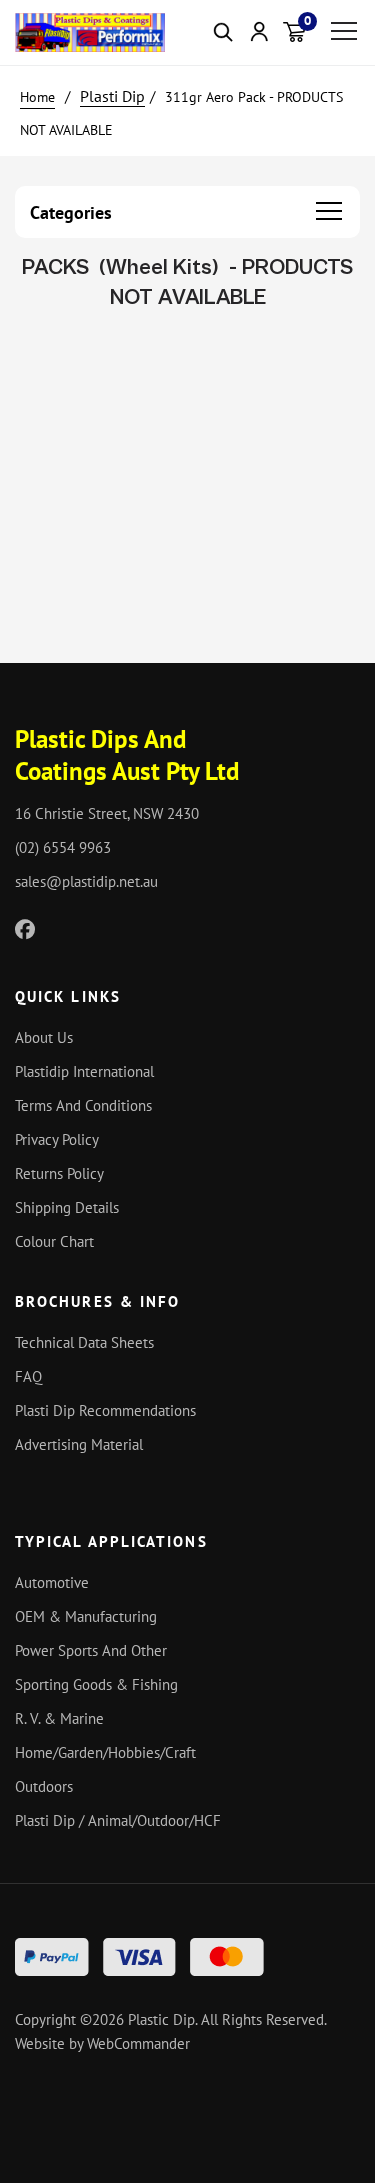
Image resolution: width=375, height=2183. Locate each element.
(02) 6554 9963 (63, 847)
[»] (47, 96)
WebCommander (138, 2043)
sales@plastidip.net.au (86, 881)
